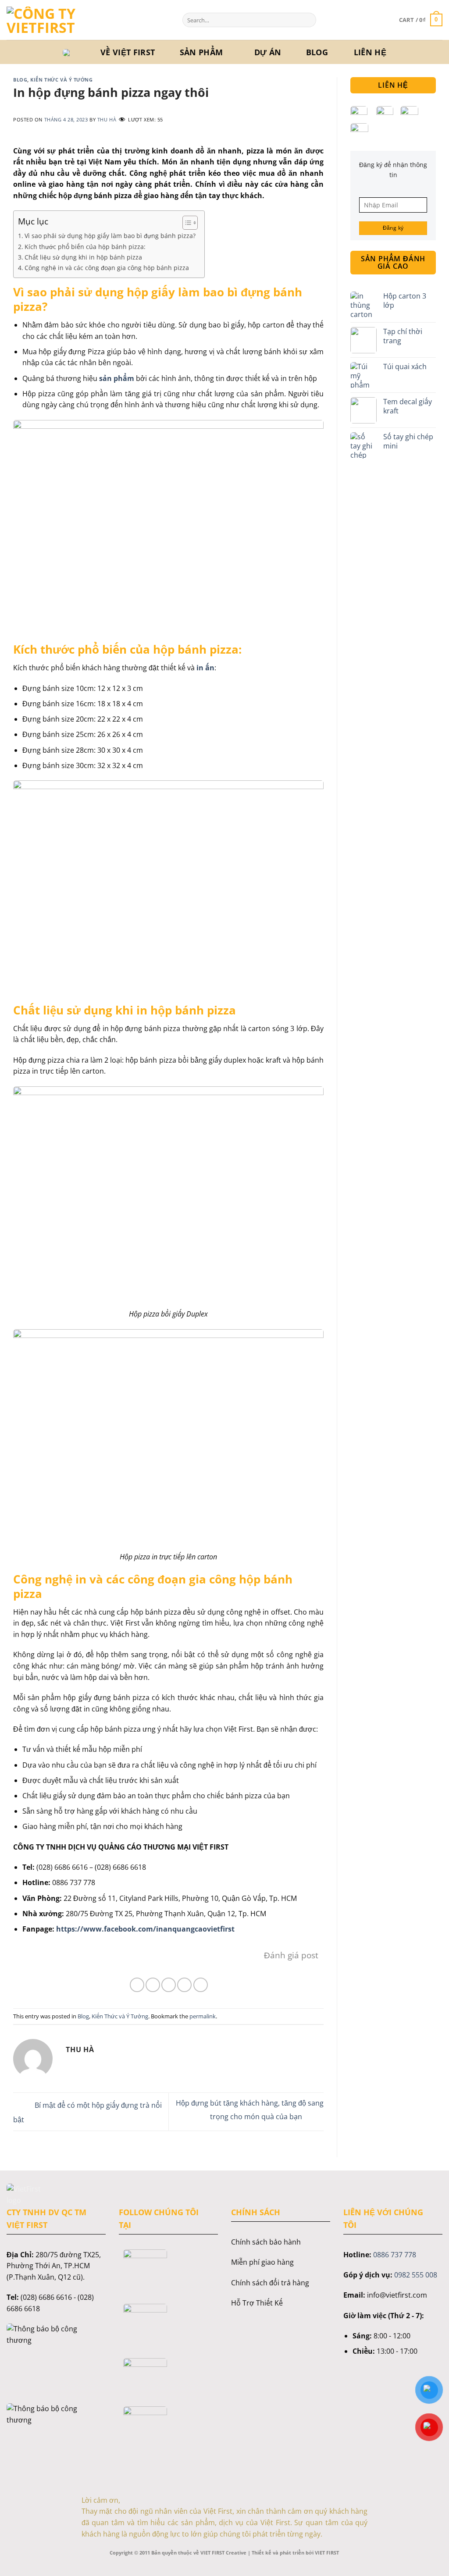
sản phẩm (117, 378)
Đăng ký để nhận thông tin (393, 170)
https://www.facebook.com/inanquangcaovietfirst (145, 1929)
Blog (317, 52)
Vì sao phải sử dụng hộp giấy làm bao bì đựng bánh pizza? (110, 236)
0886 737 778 (395, 2255)
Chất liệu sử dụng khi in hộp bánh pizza (83, 257)
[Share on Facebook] (137, 1985)
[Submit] (308, 20)
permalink (203, 2016)
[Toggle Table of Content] (186, 223)
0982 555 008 (416, 2275)
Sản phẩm (201, 52)
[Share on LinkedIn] (201, 1985)
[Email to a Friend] (169, 1985)
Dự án (268, 52)
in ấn (205, 668)
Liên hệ (370, 52)
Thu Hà (107, 119)
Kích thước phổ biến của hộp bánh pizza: (85, 247)
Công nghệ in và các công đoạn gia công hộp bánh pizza (107, 268)
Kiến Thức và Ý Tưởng (61, 80)
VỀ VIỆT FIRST (128, 52)
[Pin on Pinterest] (184, 1985)
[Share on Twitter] (153, 1985)
